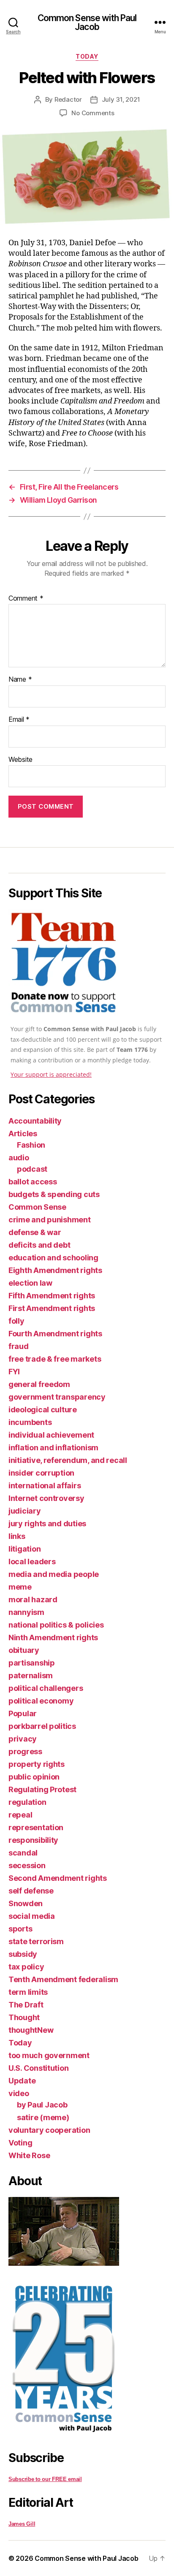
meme (20, 1587)
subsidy (23, 1954)
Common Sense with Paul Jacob (87, 22)
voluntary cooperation (49, 2130)
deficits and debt (39, 1245)
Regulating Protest (42, 1789)
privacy (23, 1739)
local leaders (32, 1562)
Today (87, 56)
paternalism (31, 1675)
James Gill (22, 2524)
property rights (37, 1764)
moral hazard (33, 1600)
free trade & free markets (55, 1359)
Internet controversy (46, 1498)
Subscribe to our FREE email (45, 2479)
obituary (24, 1650)
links (17, 1536)
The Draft (26, 2005)
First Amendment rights (52, 1308)
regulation (27, 1802)
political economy (41, 1701)
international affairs (45, 1486)
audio (19, 1158)
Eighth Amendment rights (55, 1270)
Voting (20, 2143)
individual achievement (51, 1435)
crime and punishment (50, 1220)
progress (25, 1751)
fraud (19, 1346)
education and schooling (53, 1258)
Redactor (68, 99)
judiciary (25, 1511)
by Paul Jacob (42, 2105)
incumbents (30, 1422)
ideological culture (43, 1410)
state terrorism (36, 1941)
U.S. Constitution (38, 2068)
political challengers (46, 1688)
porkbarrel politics (42, 1726)
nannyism (26, 1612)
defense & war (35, 1232)
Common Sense (37, 1207)
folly (16, 1321)
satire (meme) (43, 2117)
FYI (14, 1372)
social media (32, 1916)
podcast (32, 1169)
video (19, 2093)
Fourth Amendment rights (55, 1334)
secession (27, 1865)
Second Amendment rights (58, 1878)
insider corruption (41, 1473)
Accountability (35, 1121)
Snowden (26, 1903)
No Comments (93, 113)
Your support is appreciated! (51, 1074)
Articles (23, 1134)
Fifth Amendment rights (52, 1296)
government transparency (57, 1397)
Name (20, 680)
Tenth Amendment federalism (63, 1979)
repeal (20, 1815)
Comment (26, 599)
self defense (31, 1891)
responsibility (33, 1840)
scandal (23, 1853)
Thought (24, 2017)
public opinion (34, 1777)
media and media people (54, 1574)
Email (19, 720)
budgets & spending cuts (54, 1194)
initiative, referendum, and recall (68, 1460)
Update (22, 2081)
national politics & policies (56, 1625)
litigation (24, 1549)
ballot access (33, 1182)
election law (30, 1283)
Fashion (31, 1145)
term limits (28, 1992)
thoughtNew (31, 2030)
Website (20, 760)
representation (36, 1827)
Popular (23, 1713)
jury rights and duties (47, 1524)
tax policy (26, 1967)
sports (20, 1929)
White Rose (29, 2155)
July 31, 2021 (121, 99)
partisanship (32, 1663)
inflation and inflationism (53, 1448)
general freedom (39, 1384)
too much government (49, 2055)
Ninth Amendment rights (53, 1637)
